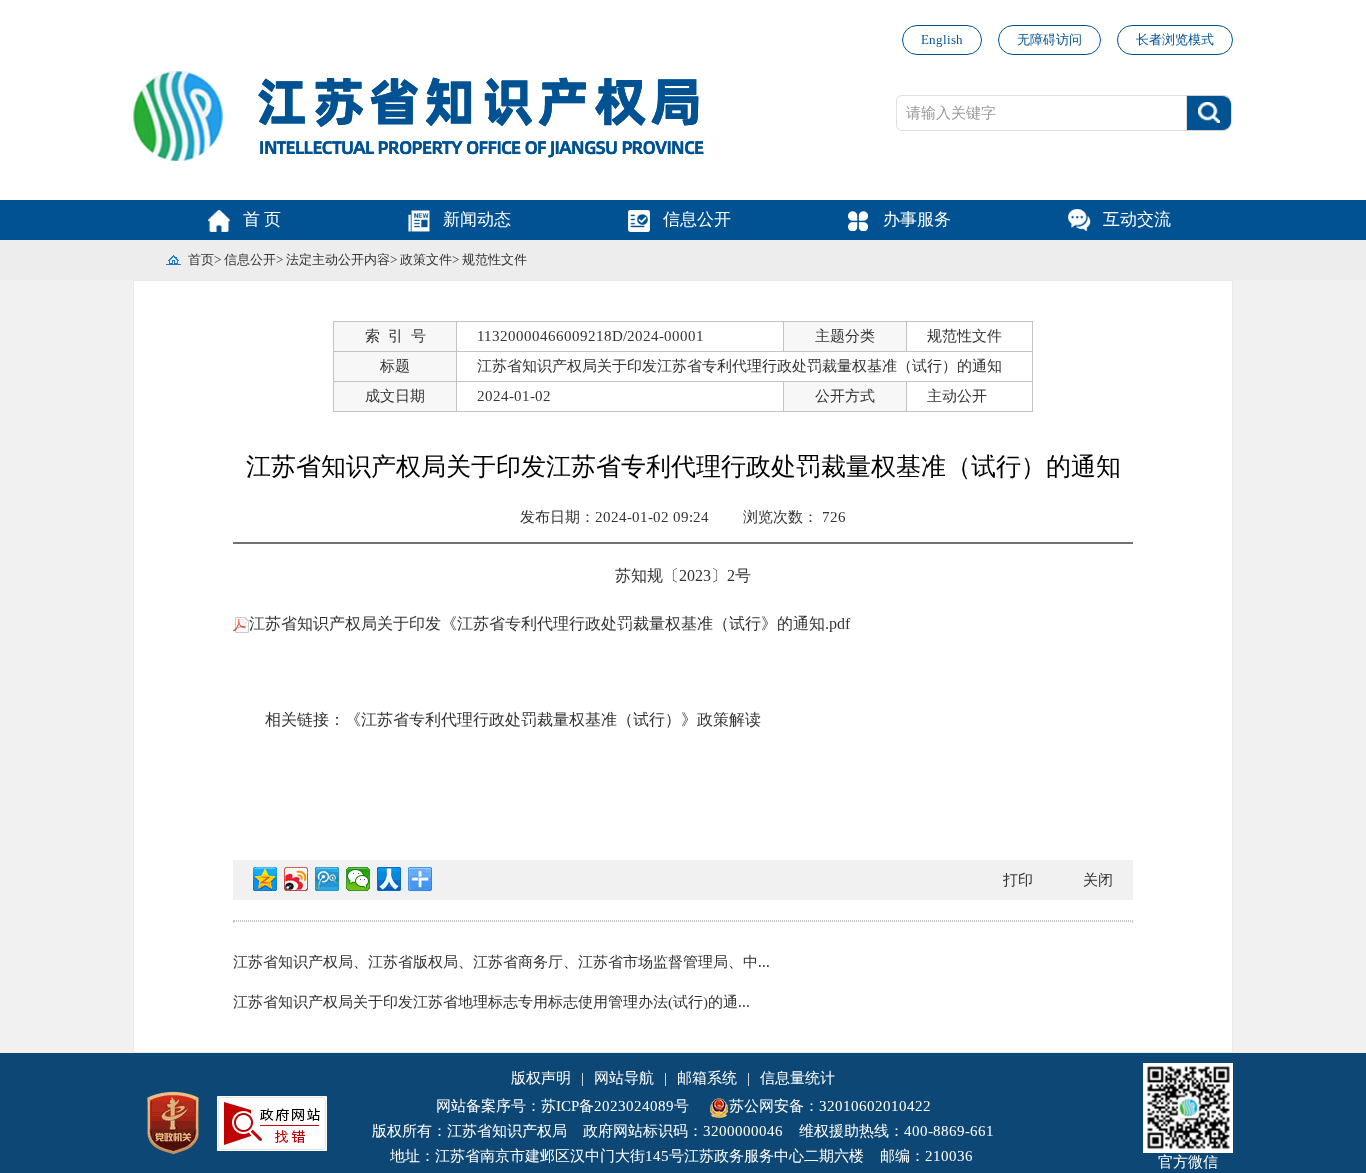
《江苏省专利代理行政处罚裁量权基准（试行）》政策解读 (553, 719)
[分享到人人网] (389, 879)
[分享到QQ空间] (265, 879)
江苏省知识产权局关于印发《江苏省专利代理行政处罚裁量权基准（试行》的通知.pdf (549, 623)
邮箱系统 (707, 1078)
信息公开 (697, 219)
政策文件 (426, 259)
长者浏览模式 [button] (1175, 39)
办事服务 (917, 219)
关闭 (1098, 880)
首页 (201, 259)
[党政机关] (173, 1121)
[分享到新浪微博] (296, 879)
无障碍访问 (1049, 39)
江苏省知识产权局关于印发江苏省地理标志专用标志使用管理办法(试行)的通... (491, 1002)
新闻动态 (477, 219)
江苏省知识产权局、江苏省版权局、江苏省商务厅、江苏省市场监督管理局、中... (501, 962)
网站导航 (624, 1078)
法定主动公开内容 (338, 259)
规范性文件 (494, 259)
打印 (1018, 880)
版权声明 (541, 1078)
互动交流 (1137, 219)
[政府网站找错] (272, 1121)
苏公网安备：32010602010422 (830, 1106)
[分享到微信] (358, 879)
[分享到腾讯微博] (327, 879)
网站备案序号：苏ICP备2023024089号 (562, 1106)
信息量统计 (797, 1078)
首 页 (262, 219)
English (942, 39)
